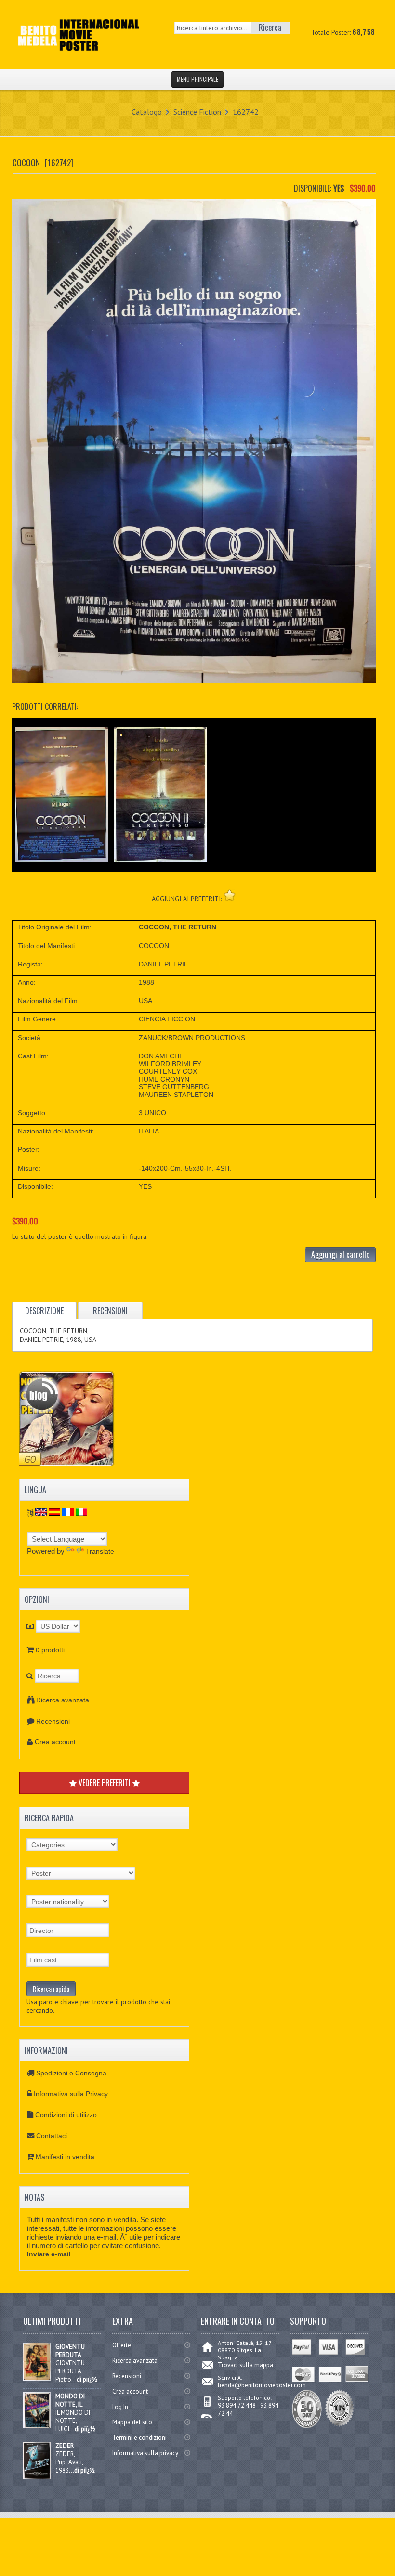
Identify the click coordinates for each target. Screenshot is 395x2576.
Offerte (122, 2345)
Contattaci (52, 2136)
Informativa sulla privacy (145, 2453)
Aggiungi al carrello (340, 1254)
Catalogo (147, 112)
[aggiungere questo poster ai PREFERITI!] (230, 895)
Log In (120, 2407)
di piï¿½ (87, 2379)
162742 (246, 112)
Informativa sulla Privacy (71, 2094)
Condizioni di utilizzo (66, 2115)
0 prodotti (50, 1650)
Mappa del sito (132, 2422)
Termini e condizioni (139, 2438)
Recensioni (53, 1721)
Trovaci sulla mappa (245, 2365)
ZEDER (65, 2446)
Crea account (55, 1742)
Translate (100, 1551)
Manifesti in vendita (65, 2157)
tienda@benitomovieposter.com (262, 2385)
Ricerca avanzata (63, 1700)
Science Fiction (197, 112)
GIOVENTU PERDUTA (70, 2351)
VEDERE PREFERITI (105, 1783)
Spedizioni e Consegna (71, 2073)
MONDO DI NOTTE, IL (70, 2400)
